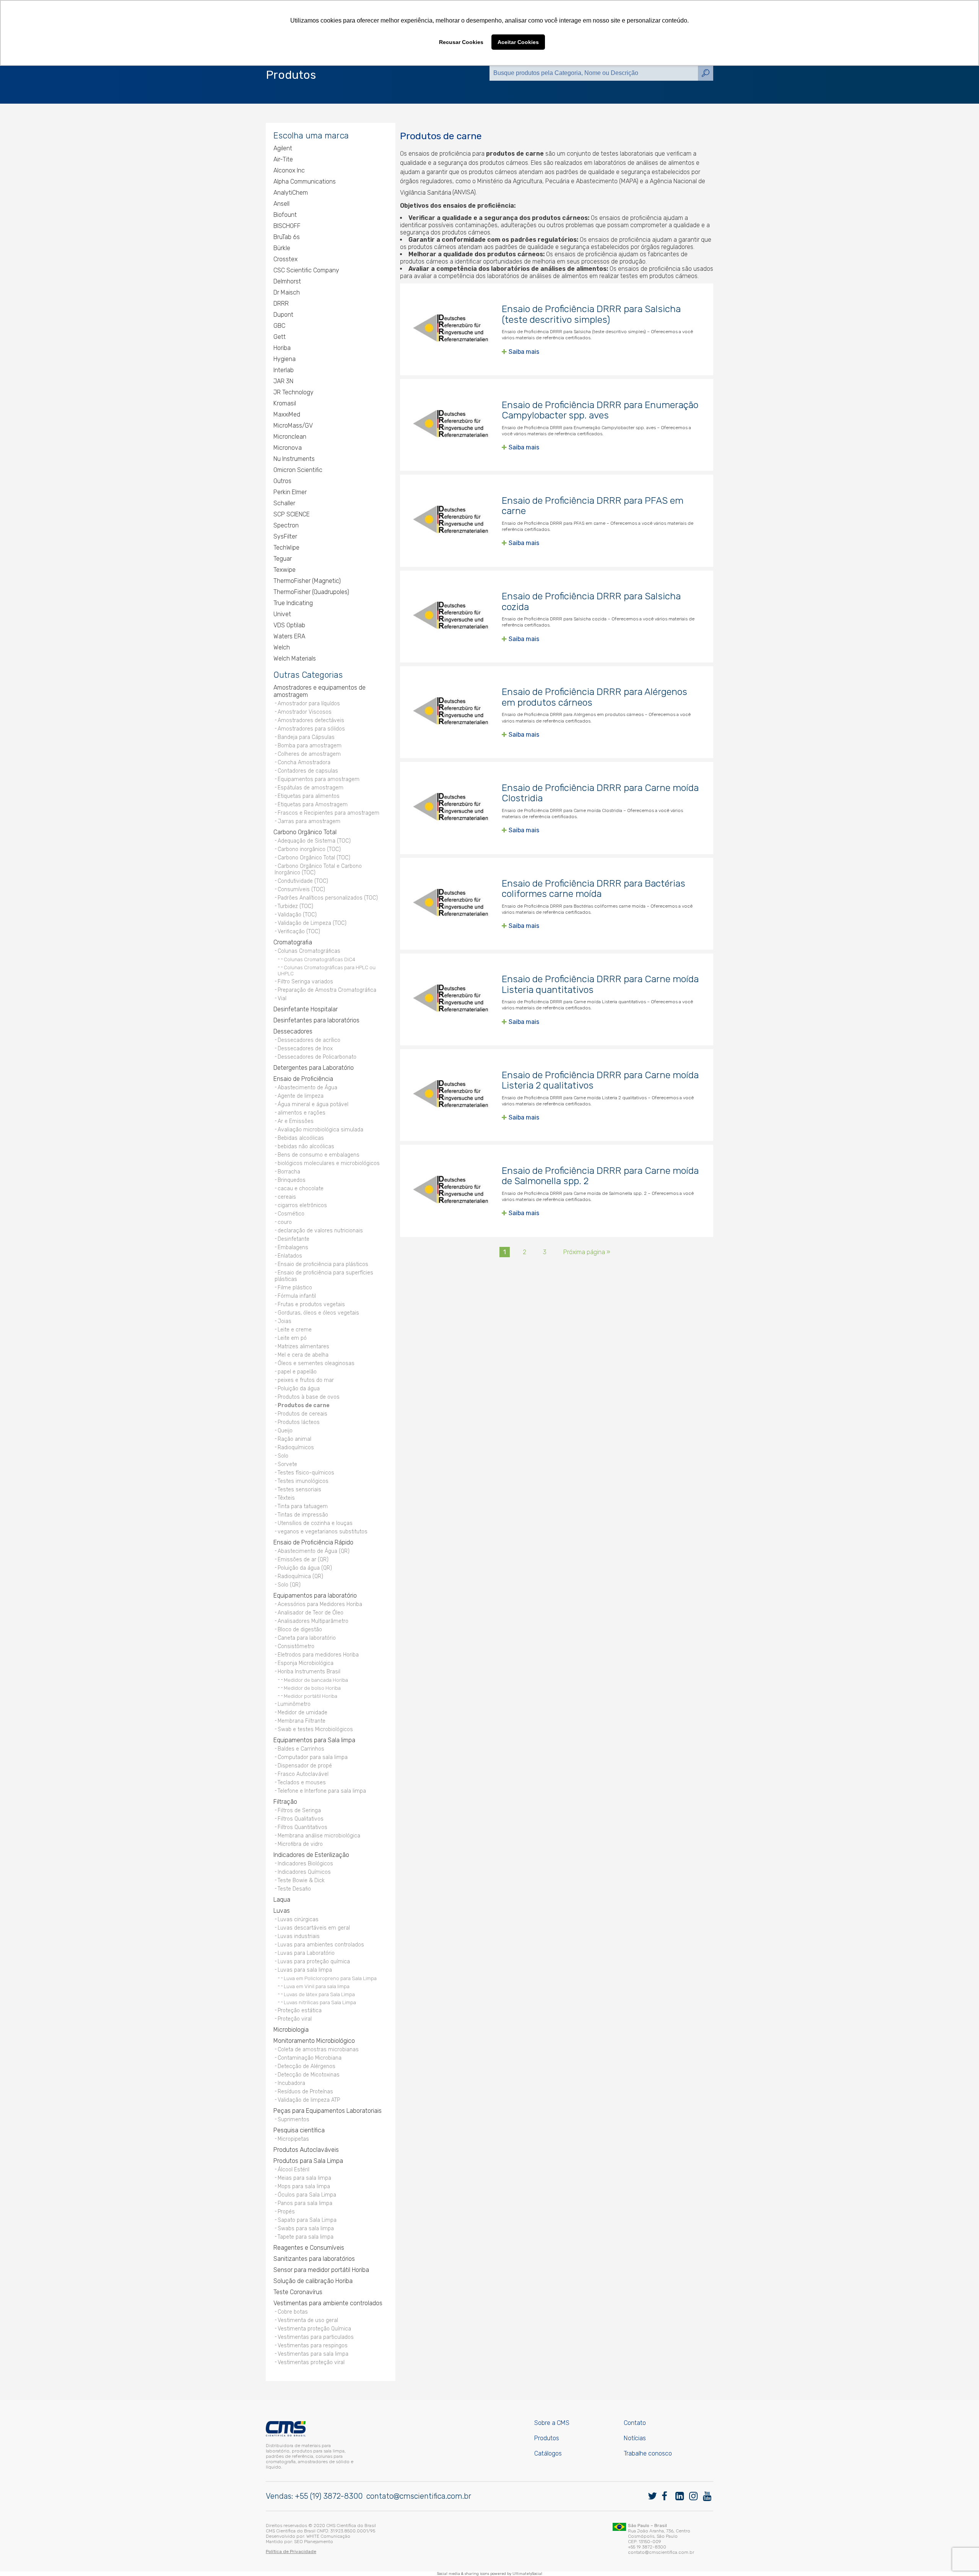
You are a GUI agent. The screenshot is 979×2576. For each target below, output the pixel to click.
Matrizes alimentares (303, 1347)
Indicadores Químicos (304, 1872)
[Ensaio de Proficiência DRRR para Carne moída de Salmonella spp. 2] (451, 1191)
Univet (282, 614)
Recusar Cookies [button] (461, 42)
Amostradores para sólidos (311, 729)
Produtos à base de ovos (309, 1397)
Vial (282, 998)
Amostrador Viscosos (305, 712)
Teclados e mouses (302, 1783)
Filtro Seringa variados (305, 982)
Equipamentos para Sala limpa (314, 1740)
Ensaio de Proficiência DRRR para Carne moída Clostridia (600, 793)
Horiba (282, 348)
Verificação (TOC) (299, 932)
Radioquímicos (296, 1447)
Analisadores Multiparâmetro (313, 1621)
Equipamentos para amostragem (319, 779)
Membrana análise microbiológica (319, 1836)
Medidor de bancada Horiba (316, 1680)
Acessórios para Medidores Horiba (320, 1604)
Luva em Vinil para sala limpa (317, 1986)
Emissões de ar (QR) (303, 1560)
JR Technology (294, 392)
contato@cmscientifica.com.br (419, 2496)
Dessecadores (293, 1031)
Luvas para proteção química (314, 1962)
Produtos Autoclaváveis (306, 2150)
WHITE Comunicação (328, 2536)
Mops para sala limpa (304, 2186)
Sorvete (287, 1464)
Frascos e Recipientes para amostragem (329, 813)
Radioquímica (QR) (300, 1576)
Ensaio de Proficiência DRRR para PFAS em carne (593, 506)
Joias (285, 1321)
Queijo (285, 1431)
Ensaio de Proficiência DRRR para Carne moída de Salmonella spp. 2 (600, 1176)
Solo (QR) (289, 1585)
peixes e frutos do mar (306, 1380)
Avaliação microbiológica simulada (320, 1130)
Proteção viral (295, 2019)
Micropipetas (293, 2139)
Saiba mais (524, 352)
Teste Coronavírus (298, 2292)
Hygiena (285, 359)
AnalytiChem (291, 193)
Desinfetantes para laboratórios (316, 1020)
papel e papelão (297, 1372)
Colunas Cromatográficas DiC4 (320, 959)
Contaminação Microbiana (310, 2058)
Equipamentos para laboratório (315, 1596)
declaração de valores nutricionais (320, 1231)
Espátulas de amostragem (311, 788)
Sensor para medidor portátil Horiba (321, 2270)
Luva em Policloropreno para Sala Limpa (330, 1978)
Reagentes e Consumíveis (309, 2248)
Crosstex (285, 259)
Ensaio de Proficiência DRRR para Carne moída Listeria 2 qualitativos (600, 1080)
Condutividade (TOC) (303, 881)
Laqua (282, 1900)
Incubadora (291, 2083)
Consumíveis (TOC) (301, 889)
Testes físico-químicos (306, 1473)
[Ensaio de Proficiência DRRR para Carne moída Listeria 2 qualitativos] (451, 1095)
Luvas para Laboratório (306, 1953)
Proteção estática (300, 2011)
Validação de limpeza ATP (309, 2100)
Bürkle (282, 248)
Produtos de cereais (302, 1414)
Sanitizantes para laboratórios (314, 2259)
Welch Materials (295, 658)
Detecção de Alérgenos (307, 2066)
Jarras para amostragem (309, 821)
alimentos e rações (302, 1113)
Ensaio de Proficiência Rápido (313, 1542)
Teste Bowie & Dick (301, 1880)
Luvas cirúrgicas (298, 1919)
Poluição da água (299, 1389)
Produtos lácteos (299, 1422)
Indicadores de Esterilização (311, 1855)
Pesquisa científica (299, 2130)
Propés (286, 2212)
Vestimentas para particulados (316, 2337)
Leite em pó (292, 1338)
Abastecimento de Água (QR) (314, 1551)
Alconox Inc (289, 170)
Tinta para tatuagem (303, 1506)
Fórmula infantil (297, 1296)
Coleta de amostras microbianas (318, 2050)
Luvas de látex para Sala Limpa (319, 1994)
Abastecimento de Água (307, 1088)
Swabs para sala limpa (306, 2229)
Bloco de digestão (300, 1630)
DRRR (281, 303)
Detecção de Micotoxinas (309, 2075)
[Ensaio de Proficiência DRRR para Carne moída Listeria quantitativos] (451, 999)
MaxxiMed (287, 414)
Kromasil (285, 403)
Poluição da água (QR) (305, 1568)
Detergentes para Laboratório (314, 1068)
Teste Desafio (294, 1889)
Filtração (285, 1802)
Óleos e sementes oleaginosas (316, 1363)
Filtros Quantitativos (302, 1827)
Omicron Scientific (298, 470)
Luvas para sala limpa (305, 1970)
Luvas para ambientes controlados (321, 1945)
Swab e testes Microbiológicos (315, 1729)
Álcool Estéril (294, 2170)
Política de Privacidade (291, 2552)
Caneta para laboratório (307, 1638)
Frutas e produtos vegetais (311, 1304)
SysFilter (285, 536)
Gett (280, 337)
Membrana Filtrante (302, 1721)
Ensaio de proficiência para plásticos (323, 1264)
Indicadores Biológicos (305, 1864)
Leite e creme (295, 1330)
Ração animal (294, 1439)
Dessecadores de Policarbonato (317, 1057)
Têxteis (286, 1498)
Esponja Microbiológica (306, 1663)
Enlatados (290, 1256)
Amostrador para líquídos (309, 704)
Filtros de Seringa (299, 1810)
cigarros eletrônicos (302, 1205)
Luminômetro (294, 1704)
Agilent (283, 148)
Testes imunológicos (303, 1481)
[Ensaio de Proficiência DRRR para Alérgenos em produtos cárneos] (451, 712)
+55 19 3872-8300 (647, 2547)
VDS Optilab (289, 625)
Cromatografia (293, 942)
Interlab (284, 370)
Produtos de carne (304, 1405)
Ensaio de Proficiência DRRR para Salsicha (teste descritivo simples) (591, 314)
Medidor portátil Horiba (311, 1696)
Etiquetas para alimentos (309, 796)
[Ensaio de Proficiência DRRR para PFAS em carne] (451, 521)
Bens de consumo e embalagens (319, 1155)
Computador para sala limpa (313, 1757)
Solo (283, 1456)
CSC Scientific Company (306, 270)
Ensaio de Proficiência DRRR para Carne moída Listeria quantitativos (600, 984)
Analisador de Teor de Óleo (311, 1613)
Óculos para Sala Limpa (307, 2195)
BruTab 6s (287, 237)
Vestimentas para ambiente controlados (328, 2303)
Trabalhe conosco (648, 2453)
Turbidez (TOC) (295, 906)
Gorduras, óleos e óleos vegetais (318, 1313)
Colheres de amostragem (309, 754)
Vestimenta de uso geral (308, 2320)
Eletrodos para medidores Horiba (318, 1655)
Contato (635, 2423)
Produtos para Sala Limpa (308, 2161)
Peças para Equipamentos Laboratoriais (328, 2111)
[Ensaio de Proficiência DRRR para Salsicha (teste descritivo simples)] (451, 329)
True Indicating (293, 603)
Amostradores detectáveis (311, 720)
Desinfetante (294, 1239)
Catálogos (548, 2453)
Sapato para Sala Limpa (307, 2220)
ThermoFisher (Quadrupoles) (311, 592)
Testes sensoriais (299, 1490)
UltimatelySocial (527, 2574)
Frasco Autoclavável (303, 1774)
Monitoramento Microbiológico (314, 2041)
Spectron (286, 525)
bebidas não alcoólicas (306, 1146)
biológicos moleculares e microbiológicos (329, 1163)
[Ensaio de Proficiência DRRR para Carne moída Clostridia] (451, 808)
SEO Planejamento (314, 2542)
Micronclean (290, 437)
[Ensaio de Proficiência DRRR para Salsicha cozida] (451, 617)
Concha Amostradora (304, 762)
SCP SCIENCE (292, 514)
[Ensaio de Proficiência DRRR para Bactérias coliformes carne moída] (451, 904)
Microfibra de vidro (300, 1844)
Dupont (283, 315)
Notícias (635, 2438)
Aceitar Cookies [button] (518, 42)
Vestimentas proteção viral (311, 2362)
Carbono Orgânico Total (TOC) (314, 858)
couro (285, 1222)
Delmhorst (287, 281)
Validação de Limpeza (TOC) (312, 923)
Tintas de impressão (303, 1515)
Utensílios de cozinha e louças (315, 1523)
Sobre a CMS (552, 2423)
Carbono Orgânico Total (305, 832)
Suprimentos (294, 2120)
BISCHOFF (287, 226)
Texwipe (285, 570)
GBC (279, 326)
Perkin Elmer (290, 492)
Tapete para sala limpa (306, 2237)
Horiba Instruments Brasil (309, 1672)
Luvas (282, 1911)
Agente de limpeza (301, 1096)
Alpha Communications (305, 181)
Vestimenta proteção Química (314, 2329)
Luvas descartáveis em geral (314, 1928)
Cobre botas (293, 2312)
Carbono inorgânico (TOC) (309, 849)
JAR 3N (283, 381)
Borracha (289, 1172)
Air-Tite (283, 159)
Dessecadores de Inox (305, 1049)
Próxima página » (587, 1252)
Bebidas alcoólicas (301, 1138)
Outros (282, 481)
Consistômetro (296, 1646)
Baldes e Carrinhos (301, 1749)
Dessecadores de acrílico (309, 1040)
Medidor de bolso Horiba (312, 1688)
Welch (282, 647)
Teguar (283, 559)
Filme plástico (295, 1288)
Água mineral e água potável (313, 1104)
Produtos (547, 2438)
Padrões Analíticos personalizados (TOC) (328, 898)
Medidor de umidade (302, 1713)
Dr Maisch (287, 292)
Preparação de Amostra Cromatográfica (327, 990)
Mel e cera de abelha (303, 1355)
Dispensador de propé (305, 1766)
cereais (287, 1197)
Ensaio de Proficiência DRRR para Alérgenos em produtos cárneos (594, 697)
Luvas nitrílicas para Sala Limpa (320, 2002)
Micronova (288, 448)
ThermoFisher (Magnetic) (307, 581)
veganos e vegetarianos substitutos (323, 1532)
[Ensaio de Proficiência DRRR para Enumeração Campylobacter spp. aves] (451, 425)
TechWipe (286, 548)
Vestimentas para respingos (313, 2346)
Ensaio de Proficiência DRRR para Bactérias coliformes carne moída (594, 889)
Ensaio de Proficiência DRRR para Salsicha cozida (591, 601)
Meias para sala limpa (304, 2178)
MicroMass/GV (293, 426)
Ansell (281, 204)
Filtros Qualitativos (301, 1819)
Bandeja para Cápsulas (306, 737)
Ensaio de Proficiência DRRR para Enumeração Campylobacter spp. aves (600, 410)
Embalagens (293, 1247)
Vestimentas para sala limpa (313, 2354)
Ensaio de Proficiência (303, 1079)
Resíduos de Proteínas (305, 2092)
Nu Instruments (294, 459)
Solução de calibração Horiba (313, 2281)
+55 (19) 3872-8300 (329, 2496)
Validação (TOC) (297, 915)
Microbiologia (291, 2030)
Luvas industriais (299, 1936)
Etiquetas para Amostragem (313, 805)
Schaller (284, 503)
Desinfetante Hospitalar (306, 1009)
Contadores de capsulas (308, 771)
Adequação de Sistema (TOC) (314, 841)
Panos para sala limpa (305, 2203)
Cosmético (291, 1214)
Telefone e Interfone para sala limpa (322, 1791)
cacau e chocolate (301, 1189)
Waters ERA (289, 636)
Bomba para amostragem (310, 746)
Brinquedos (292, 1180)
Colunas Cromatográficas (309, 951)
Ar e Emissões (296, 1121)
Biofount (285, 215)
